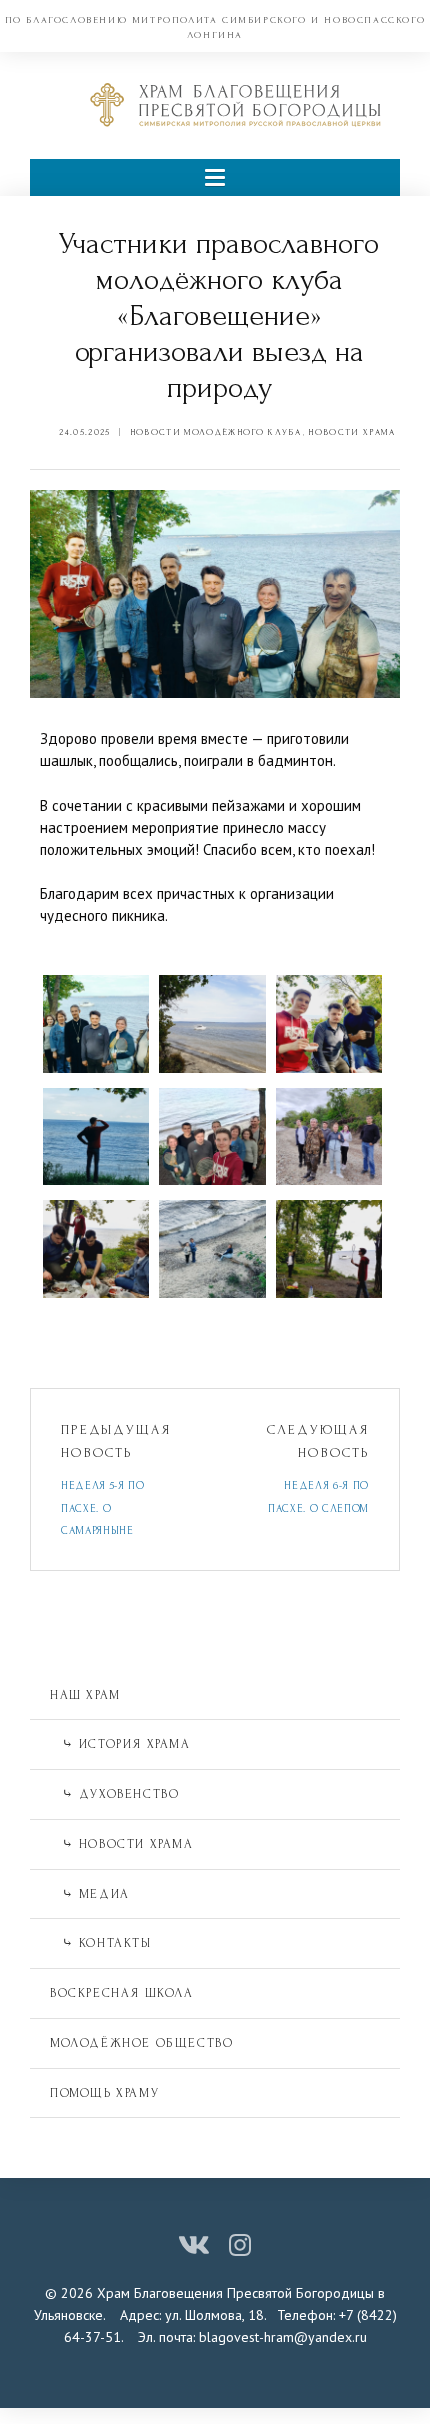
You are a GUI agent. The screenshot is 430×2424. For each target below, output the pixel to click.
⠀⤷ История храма (120, 1744)
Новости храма (351, 432)
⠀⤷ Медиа (90, 1894)
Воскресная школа (122, 1993)
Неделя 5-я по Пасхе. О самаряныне (103, 1508)
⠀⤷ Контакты (101, 1943)
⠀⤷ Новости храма (122, 1844)
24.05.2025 (84, 432)
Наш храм (85, 1695)
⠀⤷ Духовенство (114, 1794)
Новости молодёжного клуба (215, 432)
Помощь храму (104, 2093)
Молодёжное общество (141, 2043)
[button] (215, 177)
